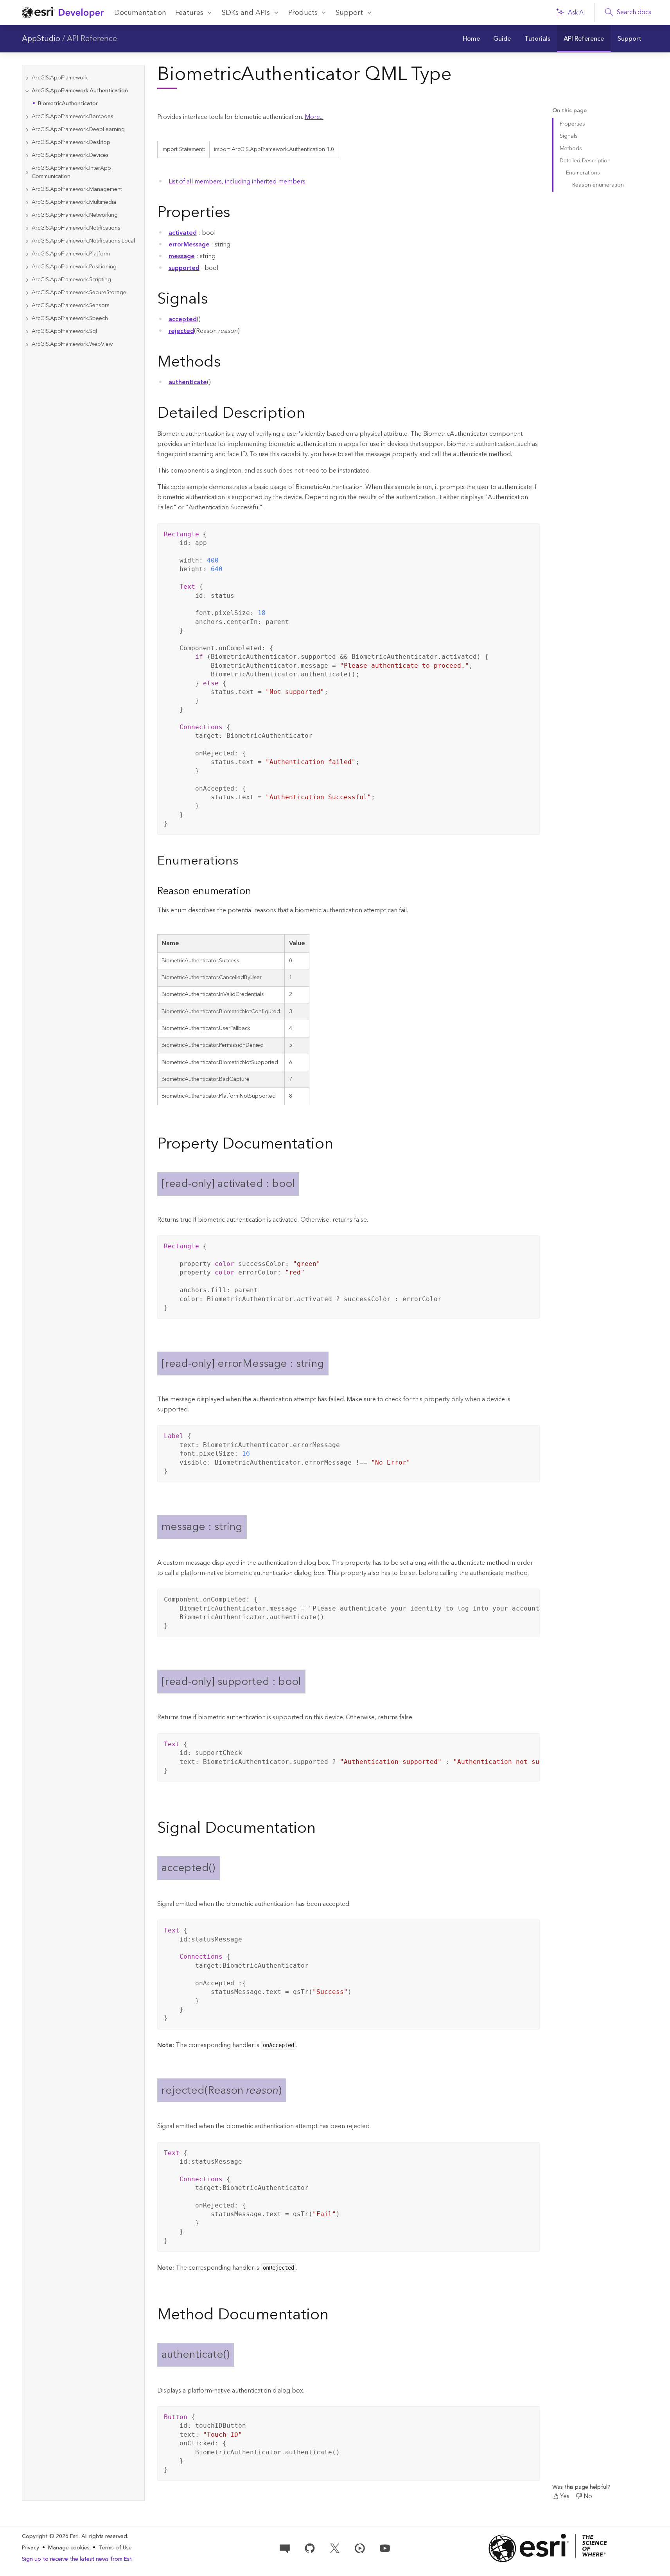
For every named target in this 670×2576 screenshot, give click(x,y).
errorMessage (189, 244)
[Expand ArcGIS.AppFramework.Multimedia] (27, 202)
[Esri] (548, 2548)
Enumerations (583, 173)
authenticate (188, 382)
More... (314, 117)
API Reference (92, 39)
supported (184, 268)
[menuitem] (471, 39)
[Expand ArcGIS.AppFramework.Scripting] (27, 280)
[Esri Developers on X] (335, 2547)
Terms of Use (115, 2548)
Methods (571, 149)
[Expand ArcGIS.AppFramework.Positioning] (27, 267)
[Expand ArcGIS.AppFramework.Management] (27, 190)
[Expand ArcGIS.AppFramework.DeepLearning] (27, 130)
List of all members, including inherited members (237, 182)
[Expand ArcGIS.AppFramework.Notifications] (27, 228)
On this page (569, 111)
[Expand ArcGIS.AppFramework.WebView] (27, 344)
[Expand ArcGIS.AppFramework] (27, 78)
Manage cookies (69, 2548)
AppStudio (41, 39)
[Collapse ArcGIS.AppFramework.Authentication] (27, 91)
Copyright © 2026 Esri (50, 2536)
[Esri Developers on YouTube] (385, 2547)
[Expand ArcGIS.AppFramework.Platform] (27, 254)
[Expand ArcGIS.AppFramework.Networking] (27, 215)
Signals (569, 136)
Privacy (31, 2548)
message (182, 256)
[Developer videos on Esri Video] (360, 2547)
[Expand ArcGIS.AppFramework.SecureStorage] (27, 293)
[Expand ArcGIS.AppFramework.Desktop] (27, 143)
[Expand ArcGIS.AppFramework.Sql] (27, 332)
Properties (572, 124)
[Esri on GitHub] (310, 2547)
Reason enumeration (598, 185)
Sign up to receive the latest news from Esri (77, 2559)
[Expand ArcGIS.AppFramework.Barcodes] (27, 117)
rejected (181, 331)
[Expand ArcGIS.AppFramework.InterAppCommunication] (27, 173)
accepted (183, 319)
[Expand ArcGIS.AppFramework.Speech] (27, 319)
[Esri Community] (285, 2547)
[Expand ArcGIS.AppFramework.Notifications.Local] (27, 241)
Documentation (140, 13)
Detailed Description (585, 161)
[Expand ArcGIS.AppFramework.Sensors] (27, 306)
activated (183, 233)
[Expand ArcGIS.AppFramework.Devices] (27, 155)
